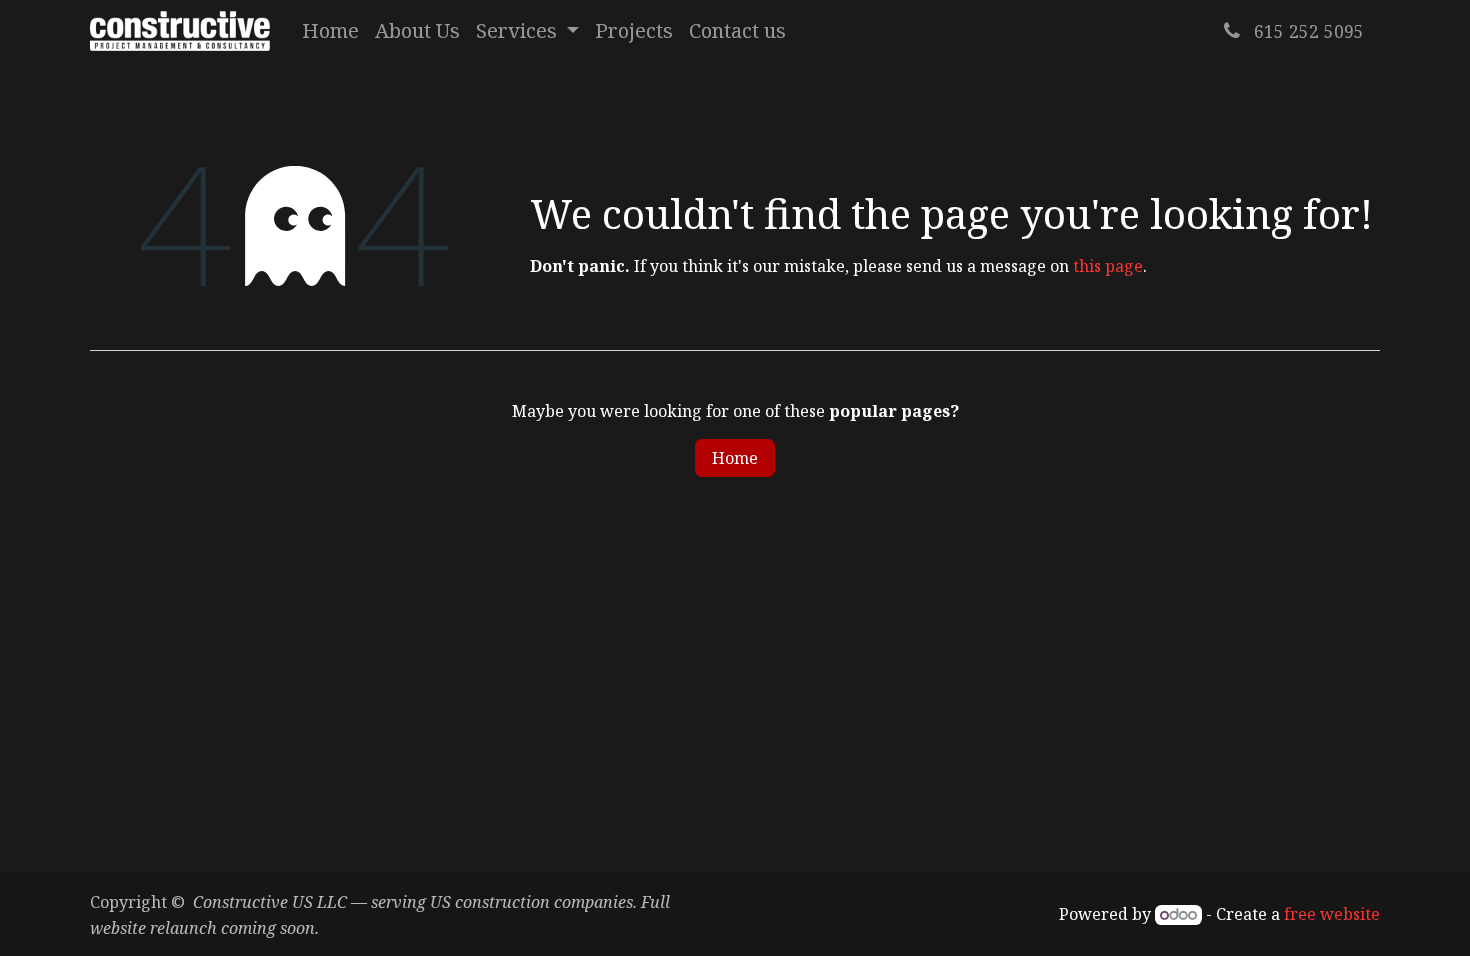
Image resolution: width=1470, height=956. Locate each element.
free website (1332, 914)
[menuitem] (330, 31)
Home (735, 458)
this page (1108, 266)
